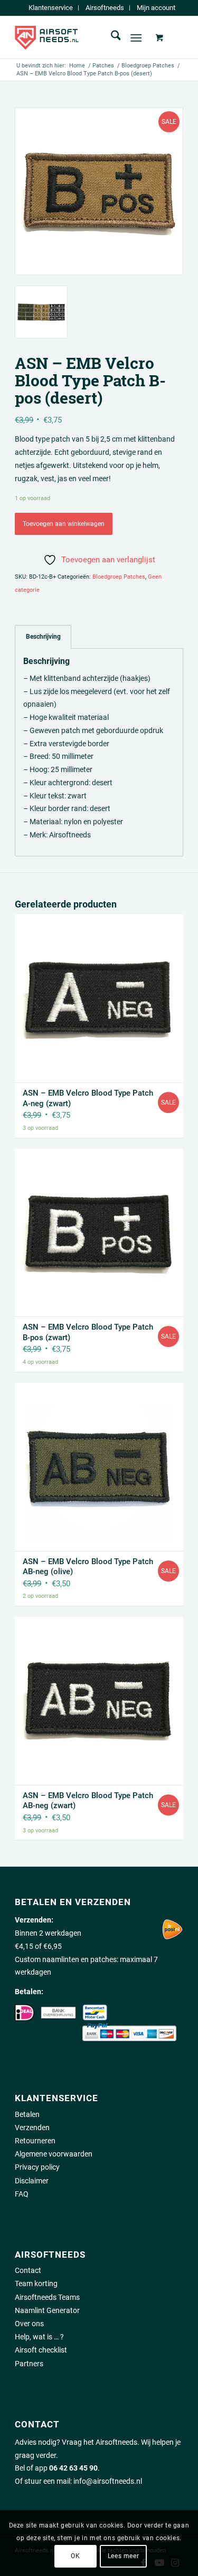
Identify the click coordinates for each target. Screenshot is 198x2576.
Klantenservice (51, 8)
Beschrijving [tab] (43, 636)
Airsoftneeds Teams (47, 2297)
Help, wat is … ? (39, 2337)
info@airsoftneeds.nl (108, 2481)
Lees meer (123, 2556)
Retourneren (35, 2141)
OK (75, 2556)
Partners (29, 2364)
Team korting (36, 2284)
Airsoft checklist (41, 2350)
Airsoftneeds (105, 8)
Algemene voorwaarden (54, 2154)
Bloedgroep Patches (119, 577)
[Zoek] (111, 37)
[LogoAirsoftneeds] (82, 37)
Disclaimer (32, 2181)
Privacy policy (37, 2167)
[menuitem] (51, 8)
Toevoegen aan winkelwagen (64, 524)
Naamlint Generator (47, 2310)
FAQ (22, 2194)
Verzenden (32, 2128)
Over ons (29, 2324)
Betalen (27, 2114)
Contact (28, 2270)
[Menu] (136, 37)
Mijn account (156, 8)
